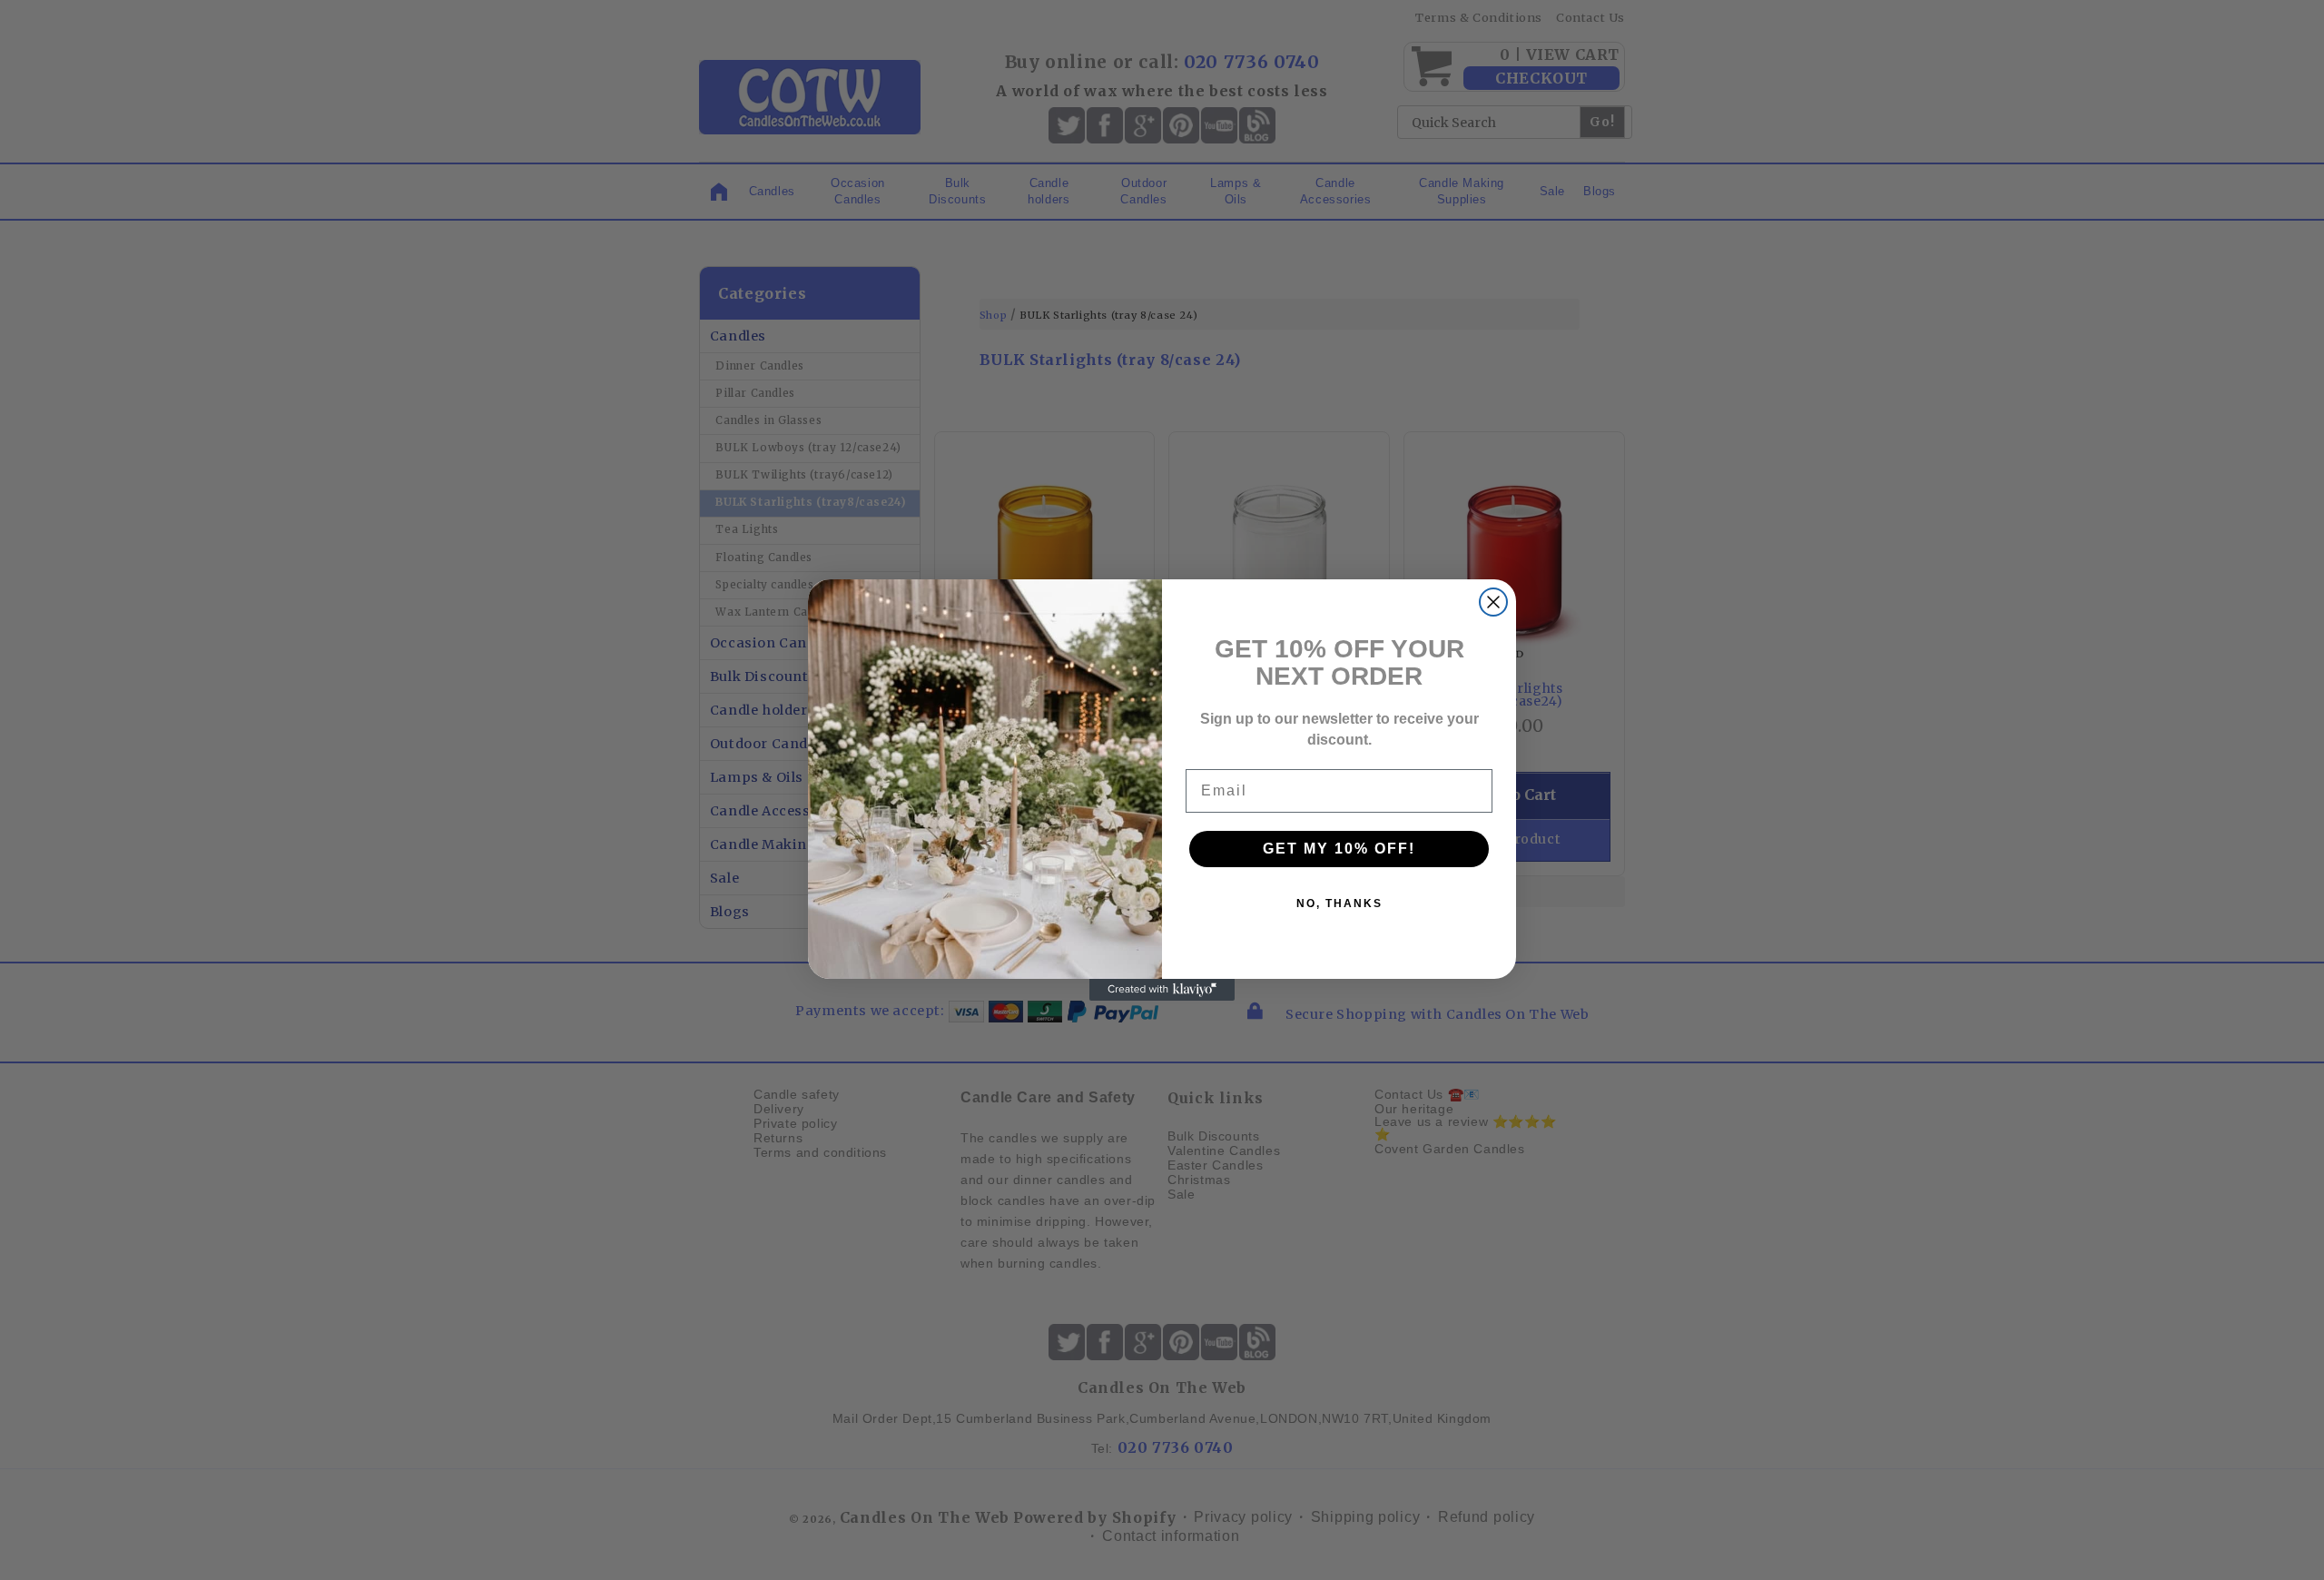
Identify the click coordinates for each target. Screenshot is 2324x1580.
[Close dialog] (1493, 602)
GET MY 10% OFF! (1339, 849)
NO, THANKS (1339, 904)
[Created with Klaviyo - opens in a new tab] (1162, 990)
